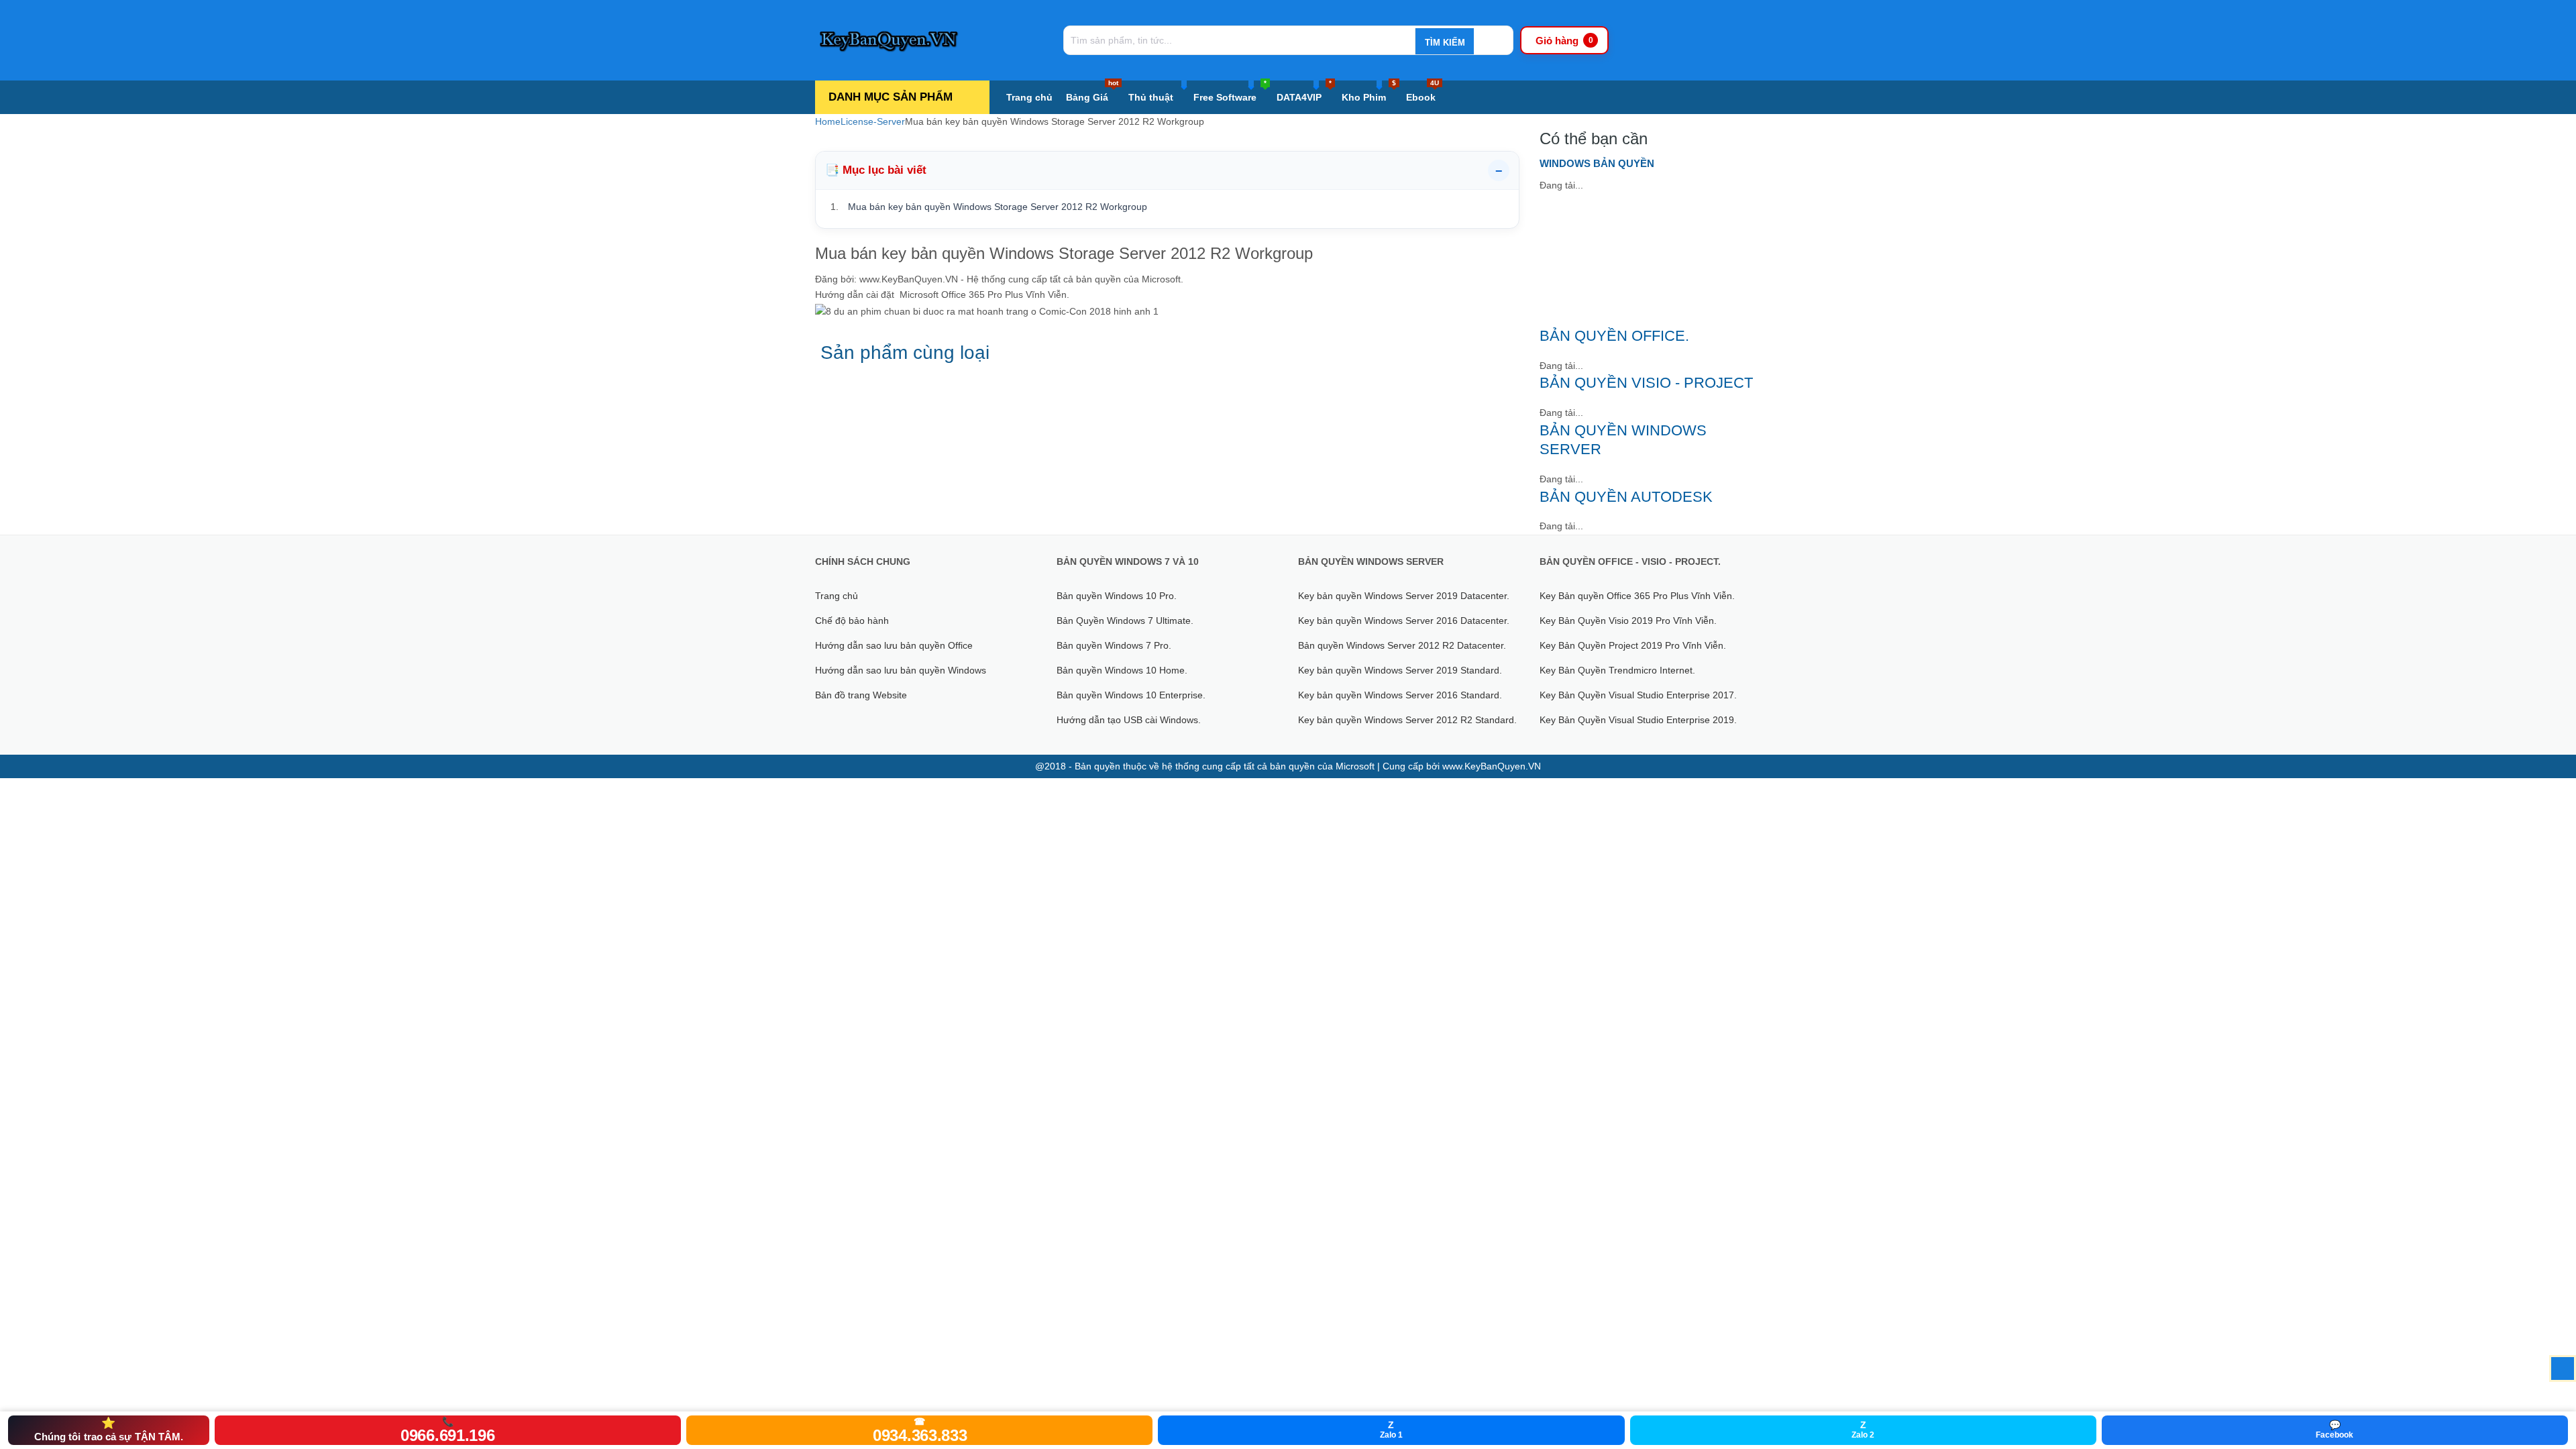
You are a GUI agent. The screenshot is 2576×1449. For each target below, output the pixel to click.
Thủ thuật (1151, 97)
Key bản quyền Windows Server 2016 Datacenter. (1404, 621)
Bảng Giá (1092, 92)
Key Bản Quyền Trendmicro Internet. (1617, 670)
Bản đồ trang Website (861, 695)
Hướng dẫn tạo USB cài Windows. (1129, 720)
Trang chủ (1029, 97)
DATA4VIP (1304, 92)
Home (828, 121)
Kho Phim (1369, 92)
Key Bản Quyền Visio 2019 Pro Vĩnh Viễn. (1628, 621)
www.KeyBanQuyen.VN (1492, 766)
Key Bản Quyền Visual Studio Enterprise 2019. (1638, 720)
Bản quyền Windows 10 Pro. (1117, 596)
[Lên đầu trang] (2563, 1368)
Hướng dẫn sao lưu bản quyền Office (894, 645)
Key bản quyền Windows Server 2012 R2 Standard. (1407, 720)
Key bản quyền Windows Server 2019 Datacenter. (1404, 596)
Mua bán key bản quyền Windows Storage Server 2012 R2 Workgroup (998, 207)
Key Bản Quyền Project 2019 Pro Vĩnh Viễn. (1633, 645)
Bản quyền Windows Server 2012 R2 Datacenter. (1402, 645)
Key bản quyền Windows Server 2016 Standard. (1400, 695)
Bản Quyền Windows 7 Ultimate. (1125, 621)
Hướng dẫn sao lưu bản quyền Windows (901, 670)
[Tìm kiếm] (1444, 42)
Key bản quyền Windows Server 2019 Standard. (1400, 670)
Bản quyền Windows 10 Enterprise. (1131, 695)
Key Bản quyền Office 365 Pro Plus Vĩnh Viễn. (1637, 596)
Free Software (1230, 92)
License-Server (873, 121)
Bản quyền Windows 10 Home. (1122, 670)
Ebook (1423, 92)
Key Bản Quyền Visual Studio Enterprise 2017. (1638, 695)
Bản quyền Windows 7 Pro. (1114, 645)
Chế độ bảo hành (852, 621)
